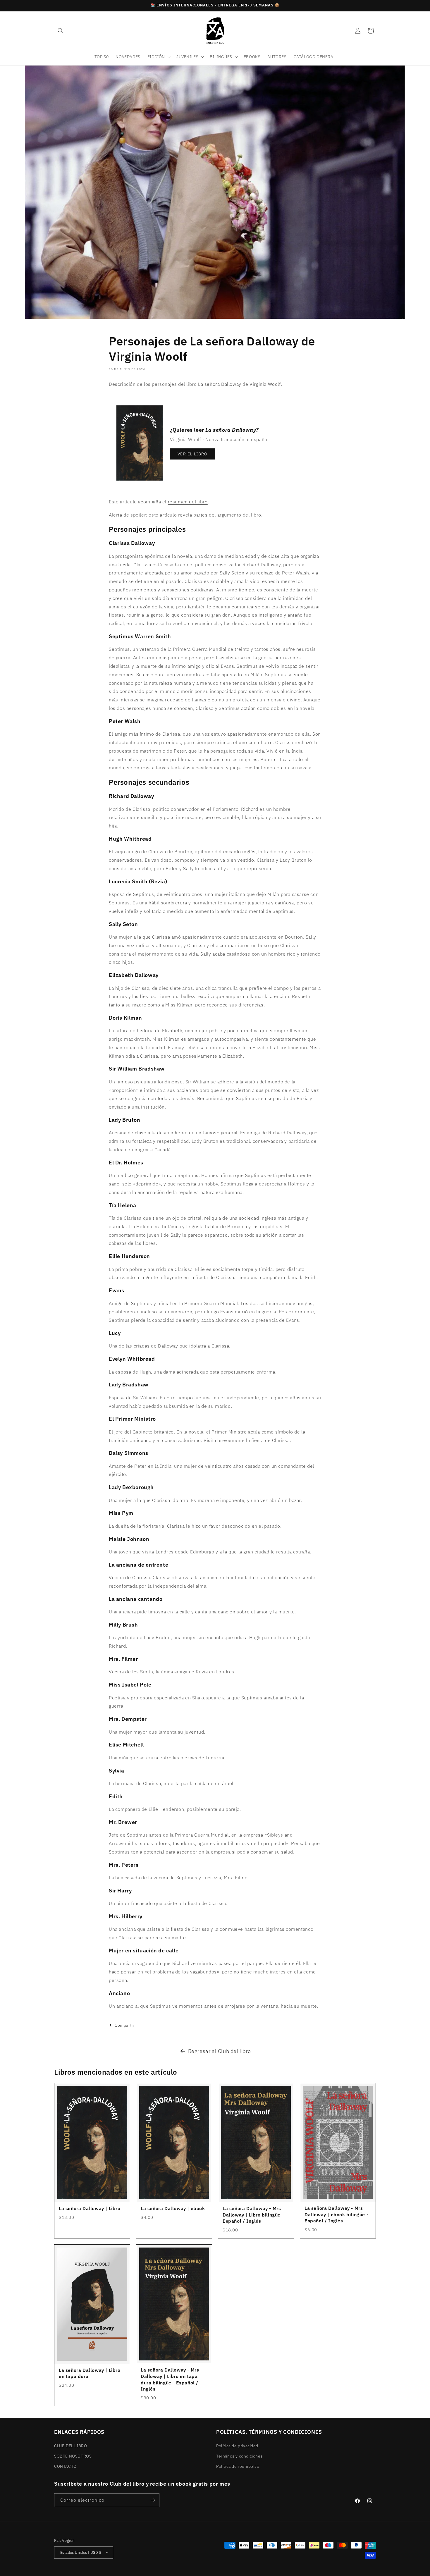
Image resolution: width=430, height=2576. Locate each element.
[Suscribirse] (153, 2500)
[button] (61, 31)
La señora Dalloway (220, 384)
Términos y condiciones (239, 2456)
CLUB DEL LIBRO (70, 2446)
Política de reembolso (238, 2466)
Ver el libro (193, 454)
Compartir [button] (124, 2025)
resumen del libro (188, 502)
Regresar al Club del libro (220, 2051)
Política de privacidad (237, 2446)
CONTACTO (65, 2466)
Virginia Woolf (265, 384)
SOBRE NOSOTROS (73, 2456)
